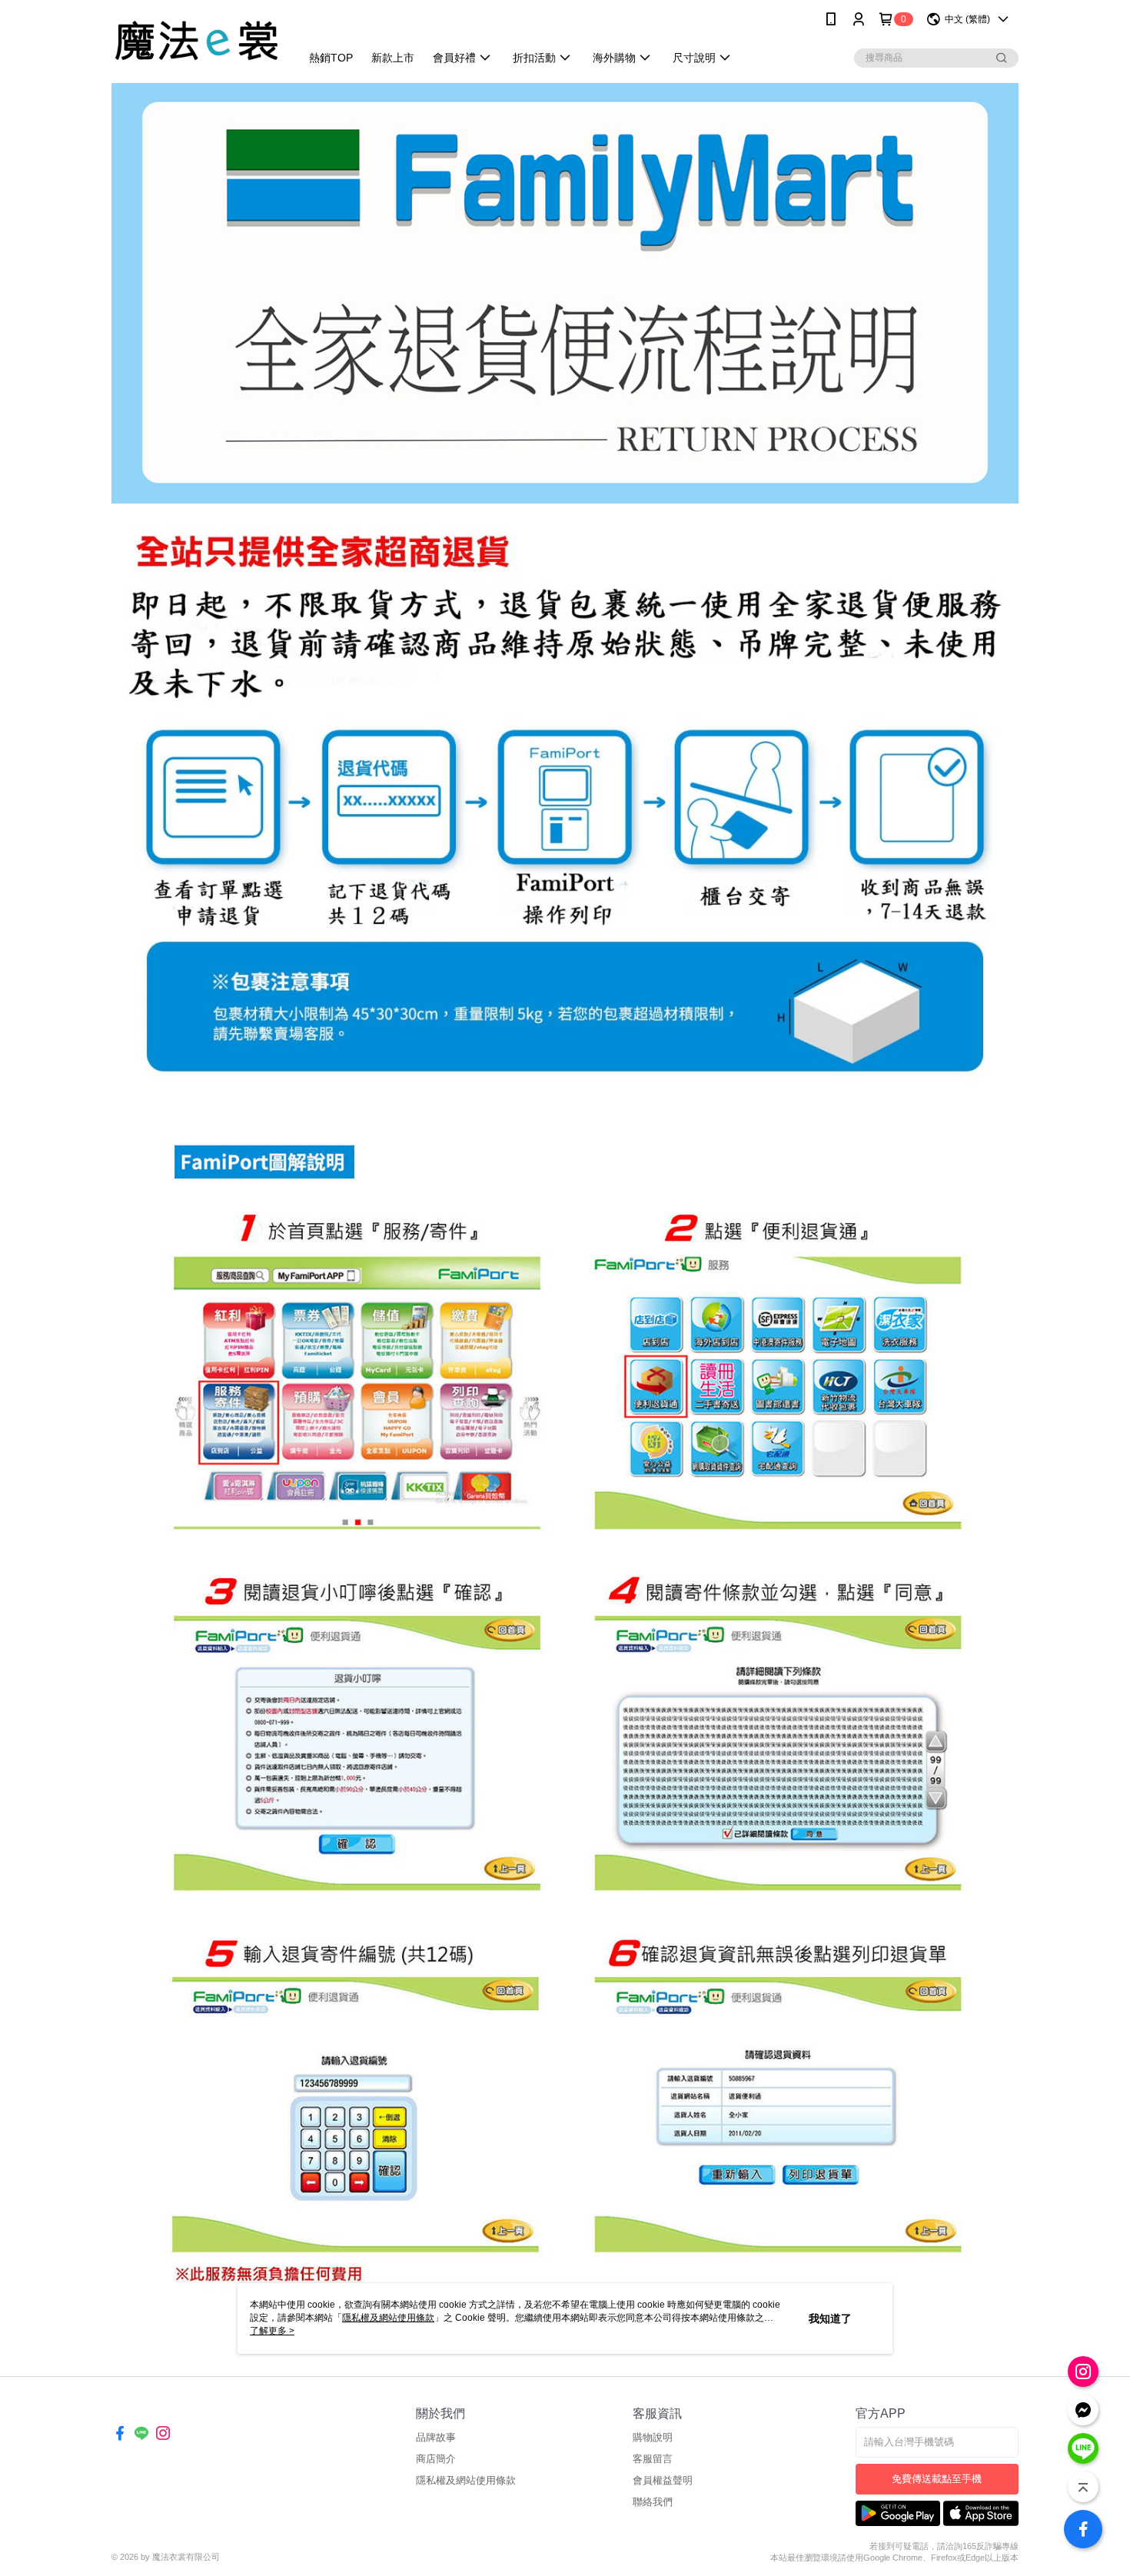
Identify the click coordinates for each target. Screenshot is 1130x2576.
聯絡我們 (653, 2502)
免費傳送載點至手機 (937, 2479)
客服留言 (653, 2459)
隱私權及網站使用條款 (466, 2480)
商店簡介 (436, 2459)
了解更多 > (272, 2331)
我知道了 (830, 2318)
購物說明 (653, 2437)
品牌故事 (436, 2437)
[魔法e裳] (197, 40)
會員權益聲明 (663, 2480)
